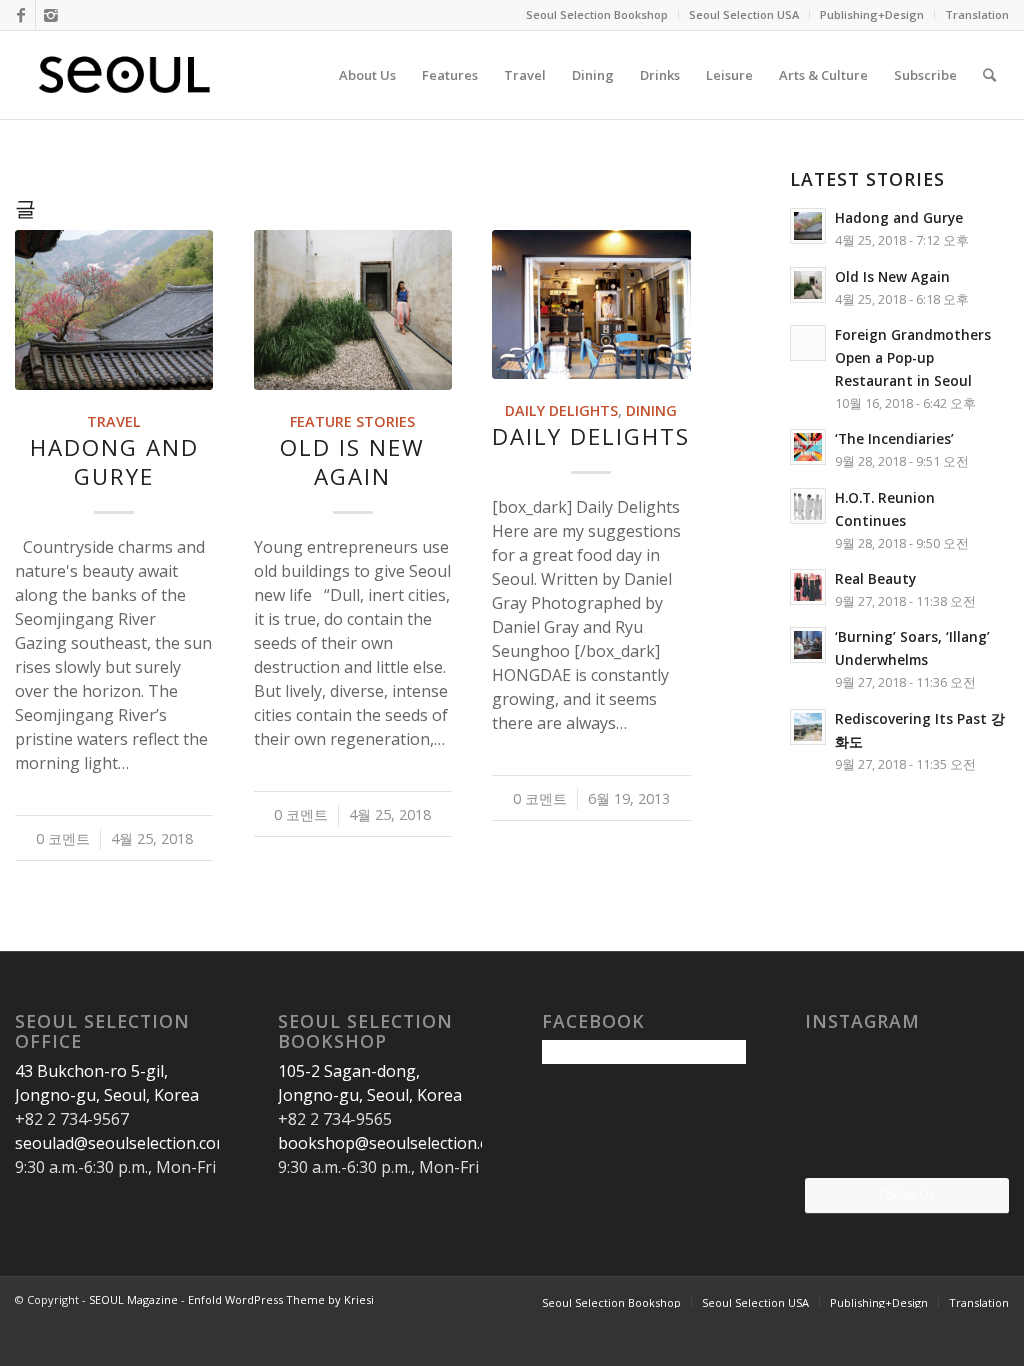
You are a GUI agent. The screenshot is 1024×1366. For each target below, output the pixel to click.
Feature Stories (352, 421)
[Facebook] (20, 15)
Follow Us (907, 1194)
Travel (114, 421)
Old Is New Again (352, 462)
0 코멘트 (63, 838)
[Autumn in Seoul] (907, 1145)
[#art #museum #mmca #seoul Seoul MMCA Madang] (976, 1143)
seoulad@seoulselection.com (122, 1143)
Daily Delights (561, 410)
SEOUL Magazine (133, 1299)
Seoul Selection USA (744, 14)
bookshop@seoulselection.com (394, 1143)
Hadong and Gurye (114, 462)
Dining (651, 410)
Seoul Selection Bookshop (597, 14)
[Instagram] (51, 15)
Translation (977, 14)
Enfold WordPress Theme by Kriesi (281, 1299)
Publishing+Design (872, 14)
